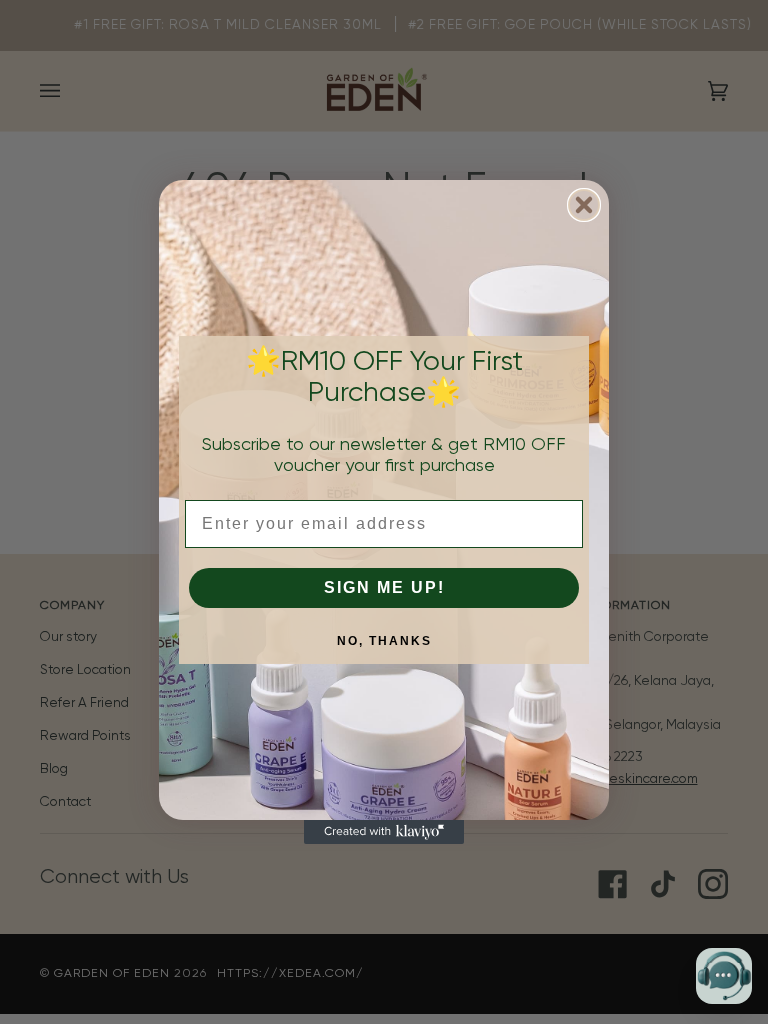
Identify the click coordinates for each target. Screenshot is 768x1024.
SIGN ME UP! (384, 587)
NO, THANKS (384, 641)
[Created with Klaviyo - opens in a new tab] (384, 832)
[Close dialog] (584, 205)
